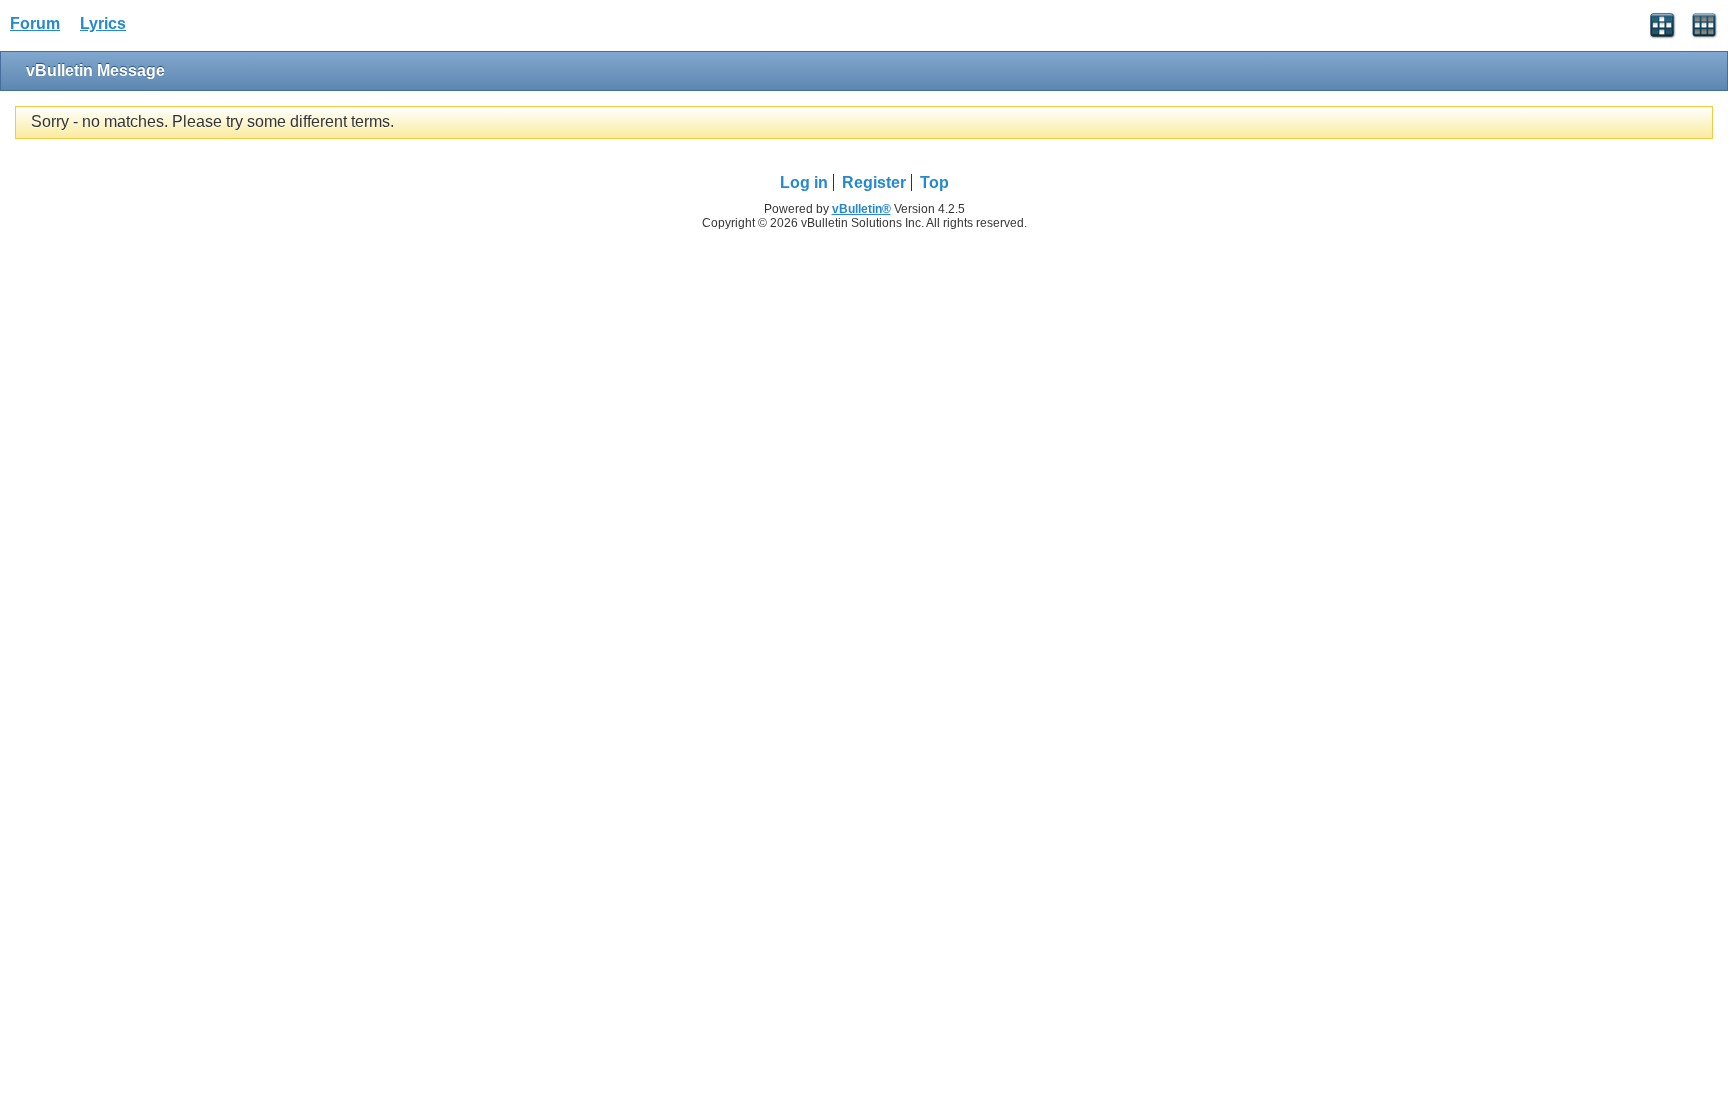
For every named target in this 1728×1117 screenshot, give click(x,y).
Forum (35, 23)
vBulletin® (861, 209)
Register (874, 182)
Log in (804, 182)
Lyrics (103, 23)
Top (934, 182)
